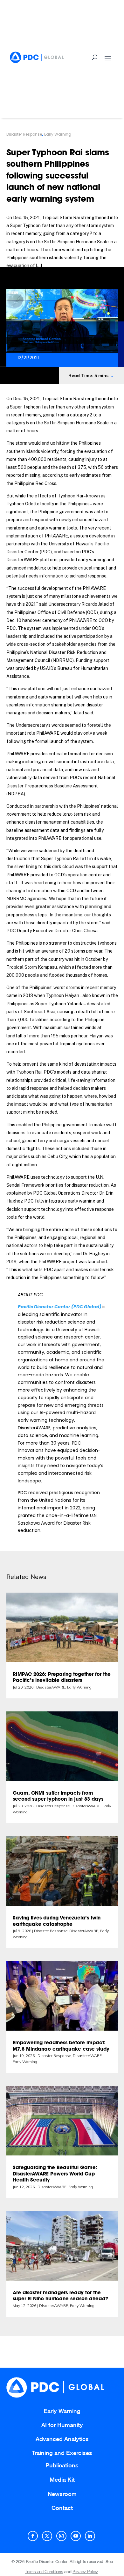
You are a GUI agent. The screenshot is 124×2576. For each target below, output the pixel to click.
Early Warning (58, 134)
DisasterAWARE (51, 1687)
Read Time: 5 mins (88, 375)
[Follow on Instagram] (61, 2536)
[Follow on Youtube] (76, 2536)
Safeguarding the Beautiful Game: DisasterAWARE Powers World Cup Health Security (55, 2174)
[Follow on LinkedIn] (90, 2536)
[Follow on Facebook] (33, 2536)
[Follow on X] (47, 2536)
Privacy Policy (85, 2572)
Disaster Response (24, 134)
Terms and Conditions (44, 2572)
